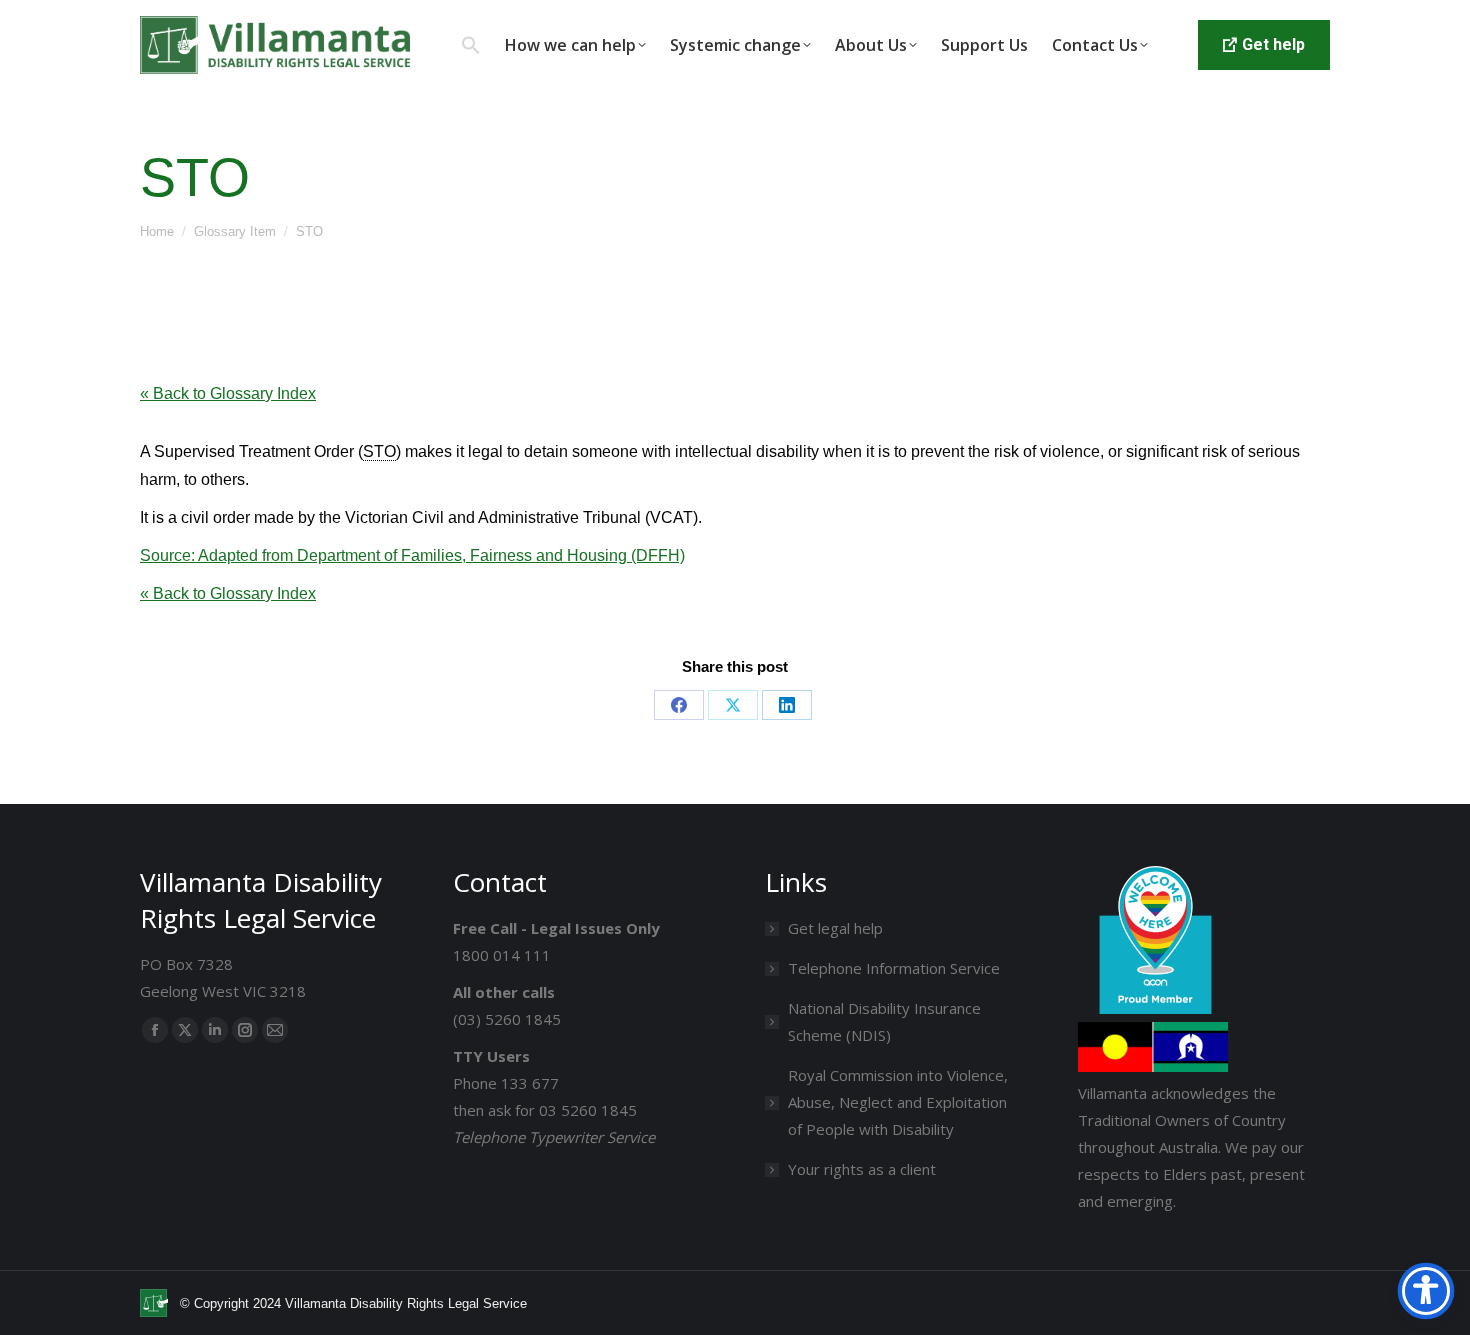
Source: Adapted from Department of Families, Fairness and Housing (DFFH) (412, 555)
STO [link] (379, 451)
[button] (471, 45)
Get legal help (835, 928)
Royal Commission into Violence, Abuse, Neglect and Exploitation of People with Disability (898, 1102)
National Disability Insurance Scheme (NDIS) (884, 1021)
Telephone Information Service (894, 968)
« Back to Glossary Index (228, 393)
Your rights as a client (862, 1169)
